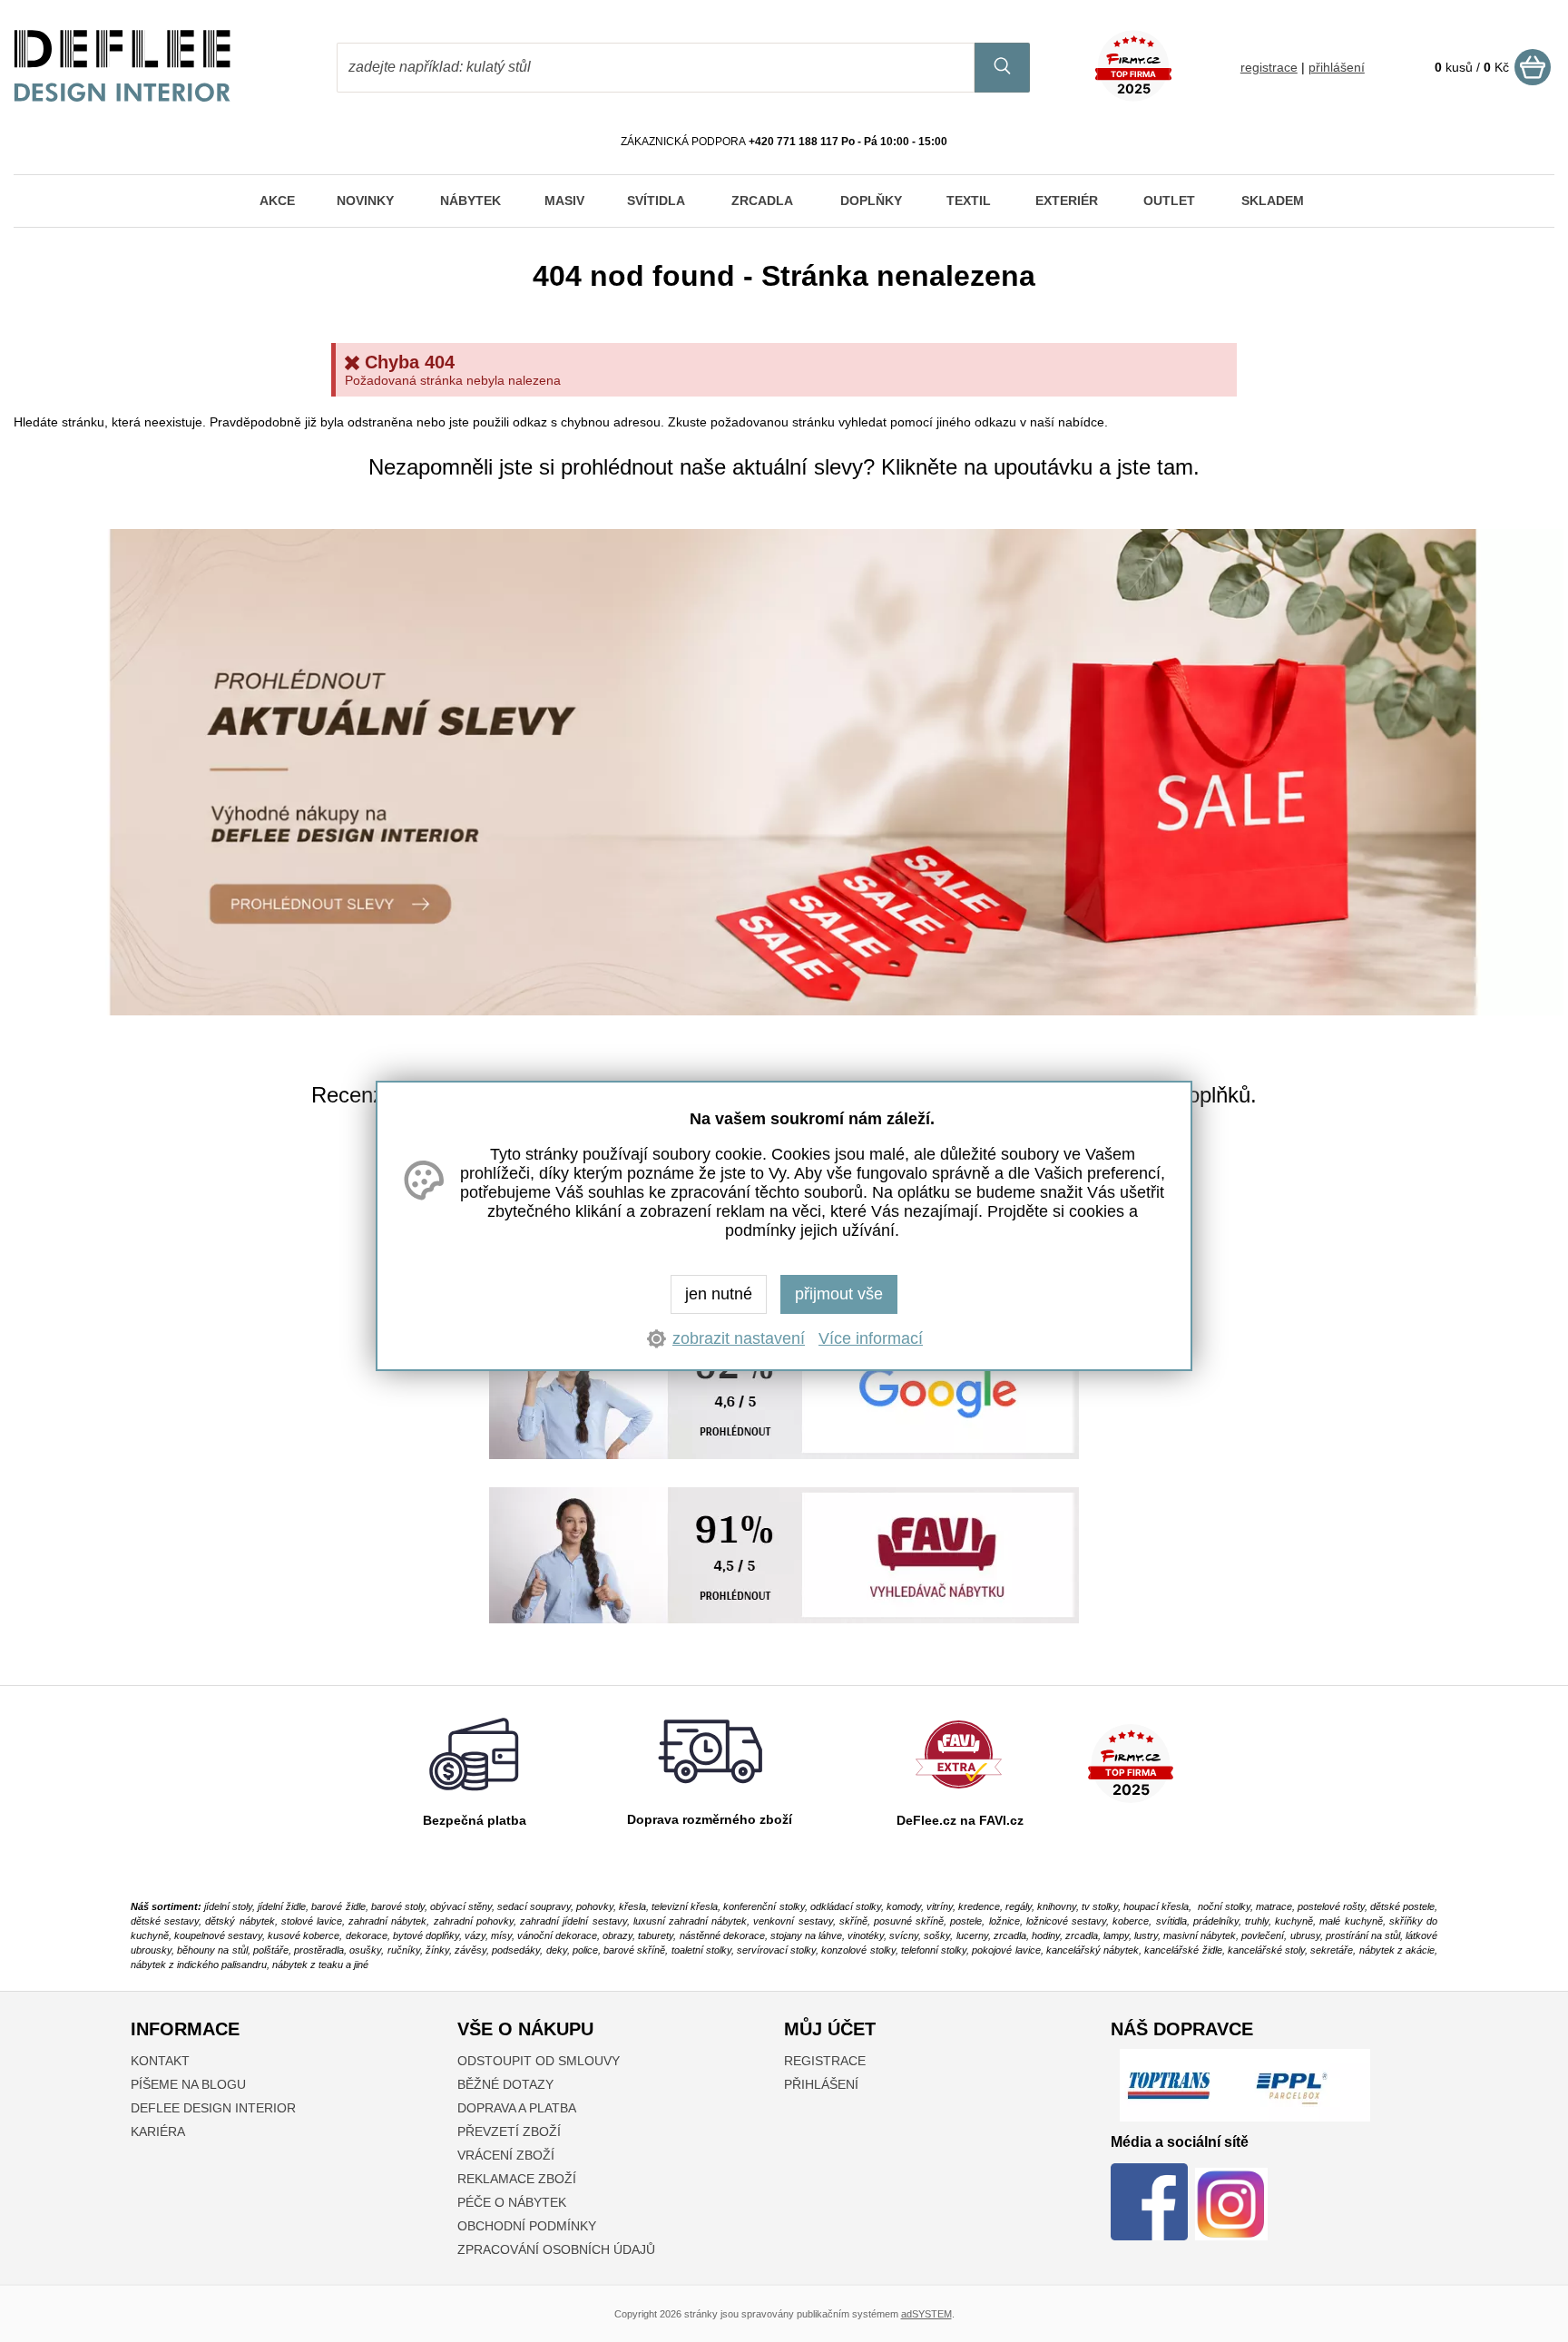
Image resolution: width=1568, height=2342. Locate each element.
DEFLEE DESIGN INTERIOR (213, 2108)
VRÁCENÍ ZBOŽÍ (506, 2155)
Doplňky (871, 201)
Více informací (871, 1338)
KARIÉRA (158, 2131)
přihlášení (1337, 67)
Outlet (1169, 201)
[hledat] (1002, 68)
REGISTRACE (825, 2061)
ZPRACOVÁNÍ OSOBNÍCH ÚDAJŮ (556, 2249)
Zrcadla (762, 201)
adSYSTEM (926, 2314)
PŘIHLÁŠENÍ (821, 2084)
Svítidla (656, 201)
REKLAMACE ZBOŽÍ (517, 2179)
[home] (122, 97)
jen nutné (719, 1294)
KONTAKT (160, 2061)
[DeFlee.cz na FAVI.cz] (959, 1793)
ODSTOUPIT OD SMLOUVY (539, 2061)
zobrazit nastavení (739, 1338)
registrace (1269, 67)
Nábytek (470, 201)
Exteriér (1067, 201)
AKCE (277, 201)
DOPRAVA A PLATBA (517, 2108)
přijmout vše (839, 1294)
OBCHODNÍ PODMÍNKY (527, 2226)
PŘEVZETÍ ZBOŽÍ (509, 2131)
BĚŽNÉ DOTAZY (505, 2084)
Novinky (365, 201)
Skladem (1273, 201)
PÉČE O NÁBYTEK (512, 2202)
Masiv (564, 201)
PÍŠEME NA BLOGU (188, 2084)
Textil (969, 201)
